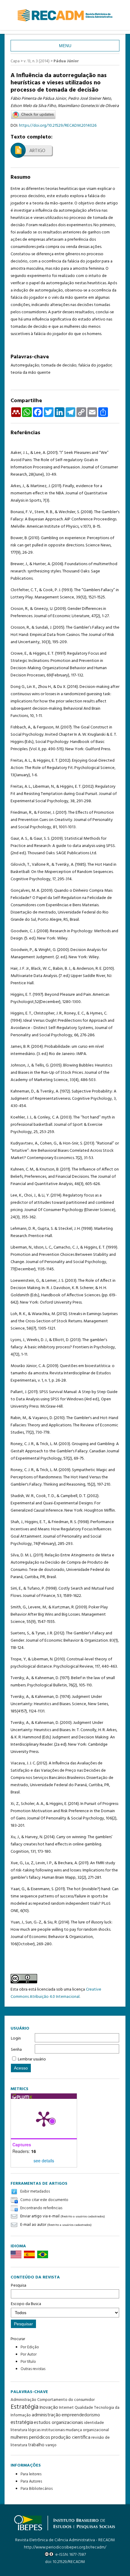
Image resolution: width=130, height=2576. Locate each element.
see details (44, 2161)
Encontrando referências (41, 2208)
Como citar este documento (44, 2200)
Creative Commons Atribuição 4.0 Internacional (56, 1993)
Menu (65, 46)
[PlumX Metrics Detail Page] (44, 2118)
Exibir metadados (35, 2192)
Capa (15, 61)
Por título (28, 2362)
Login (16, 2039)
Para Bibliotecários (37, 2489)
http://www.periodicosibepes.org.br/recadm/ (65, 2547)
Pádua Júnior (66, 61)
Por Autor (29, 2355)
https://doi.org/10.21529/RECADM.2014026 (58, 126)
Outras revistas (33, 2369)
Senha (16, 2050)
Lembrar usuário (32, 2059)
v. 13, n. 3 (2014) (37, 61)
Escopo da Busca (26, 2304)
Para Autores (31, 2482)
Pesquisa (19, 2286)
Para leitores (31, 2474)
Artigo (37, 151)
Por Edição (30, 2347)
